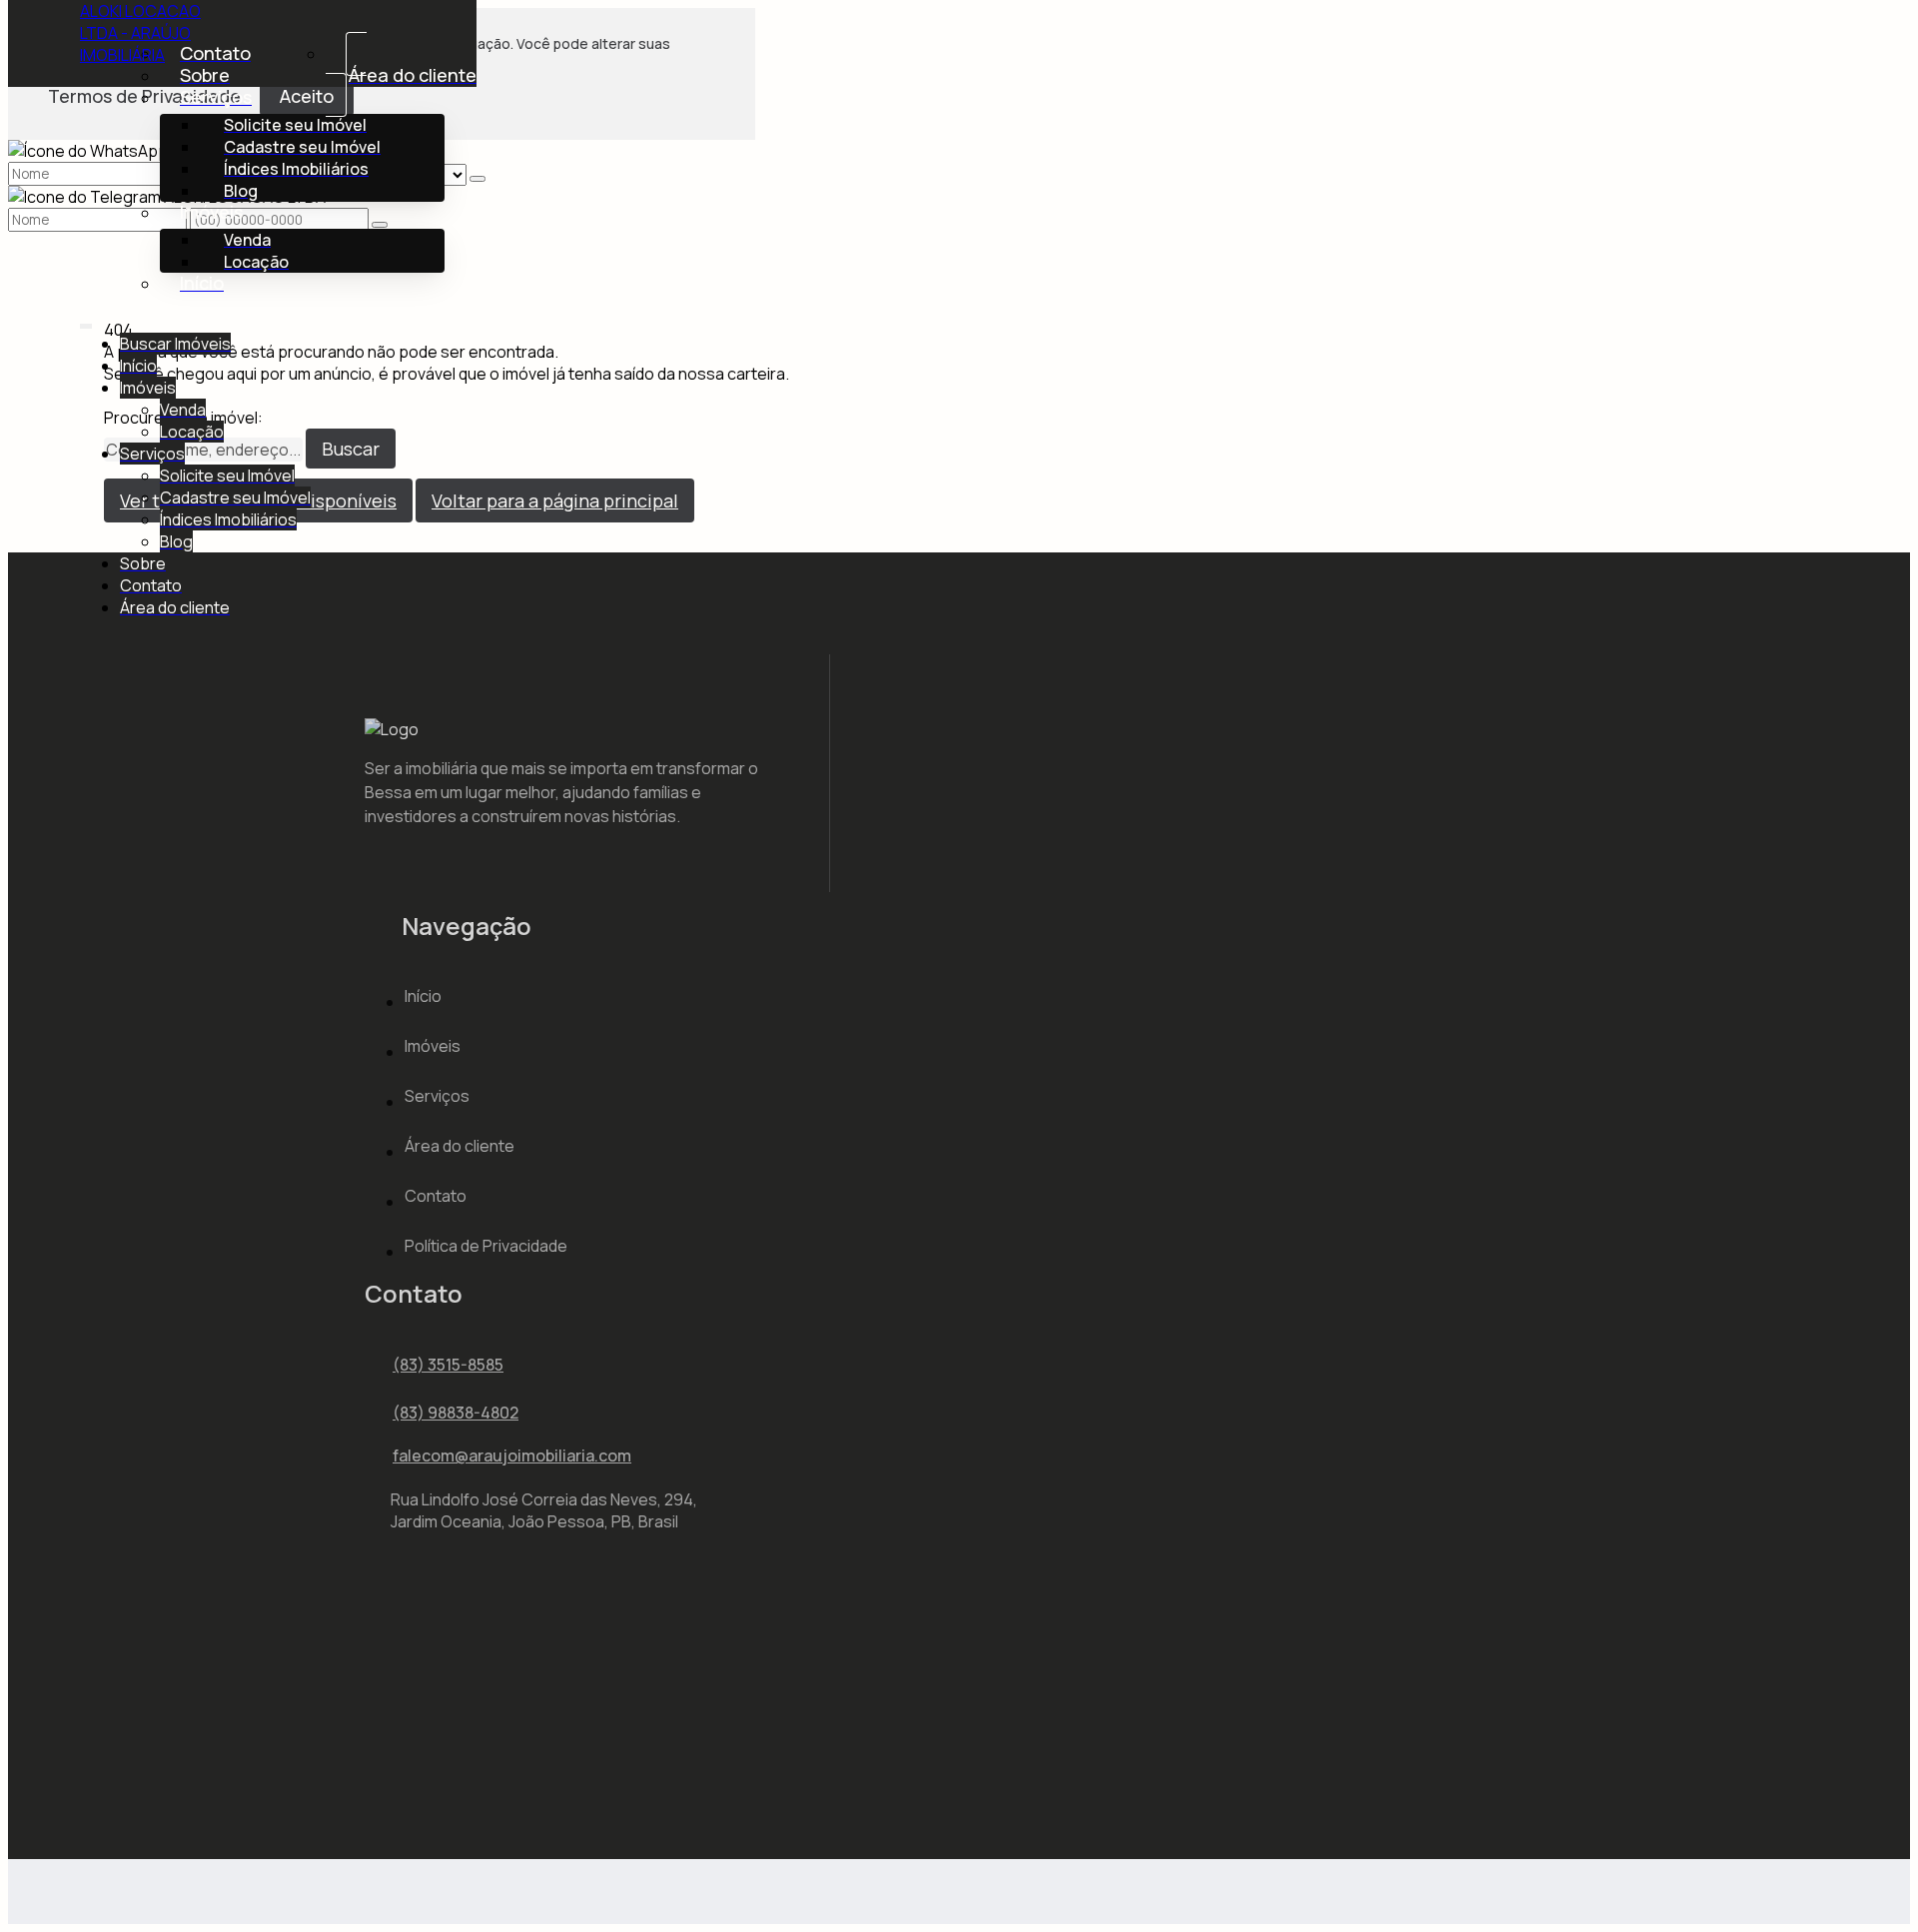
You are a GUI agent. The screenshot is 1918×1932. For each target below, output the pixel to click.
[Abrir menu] (86, 322)
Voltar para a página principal (555, 500)
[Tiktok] (382, 1710)
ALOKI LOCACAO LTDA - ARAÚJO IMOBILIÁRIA (140, 33)
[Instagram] (382, 1676)
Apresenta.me (133, 1890)
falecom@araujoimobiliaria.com (512, 1455)
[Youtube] (382, 1744)
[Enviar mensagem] (478, 179)
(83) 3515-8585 (448, 1365)
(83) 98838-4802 (456, 1413)
